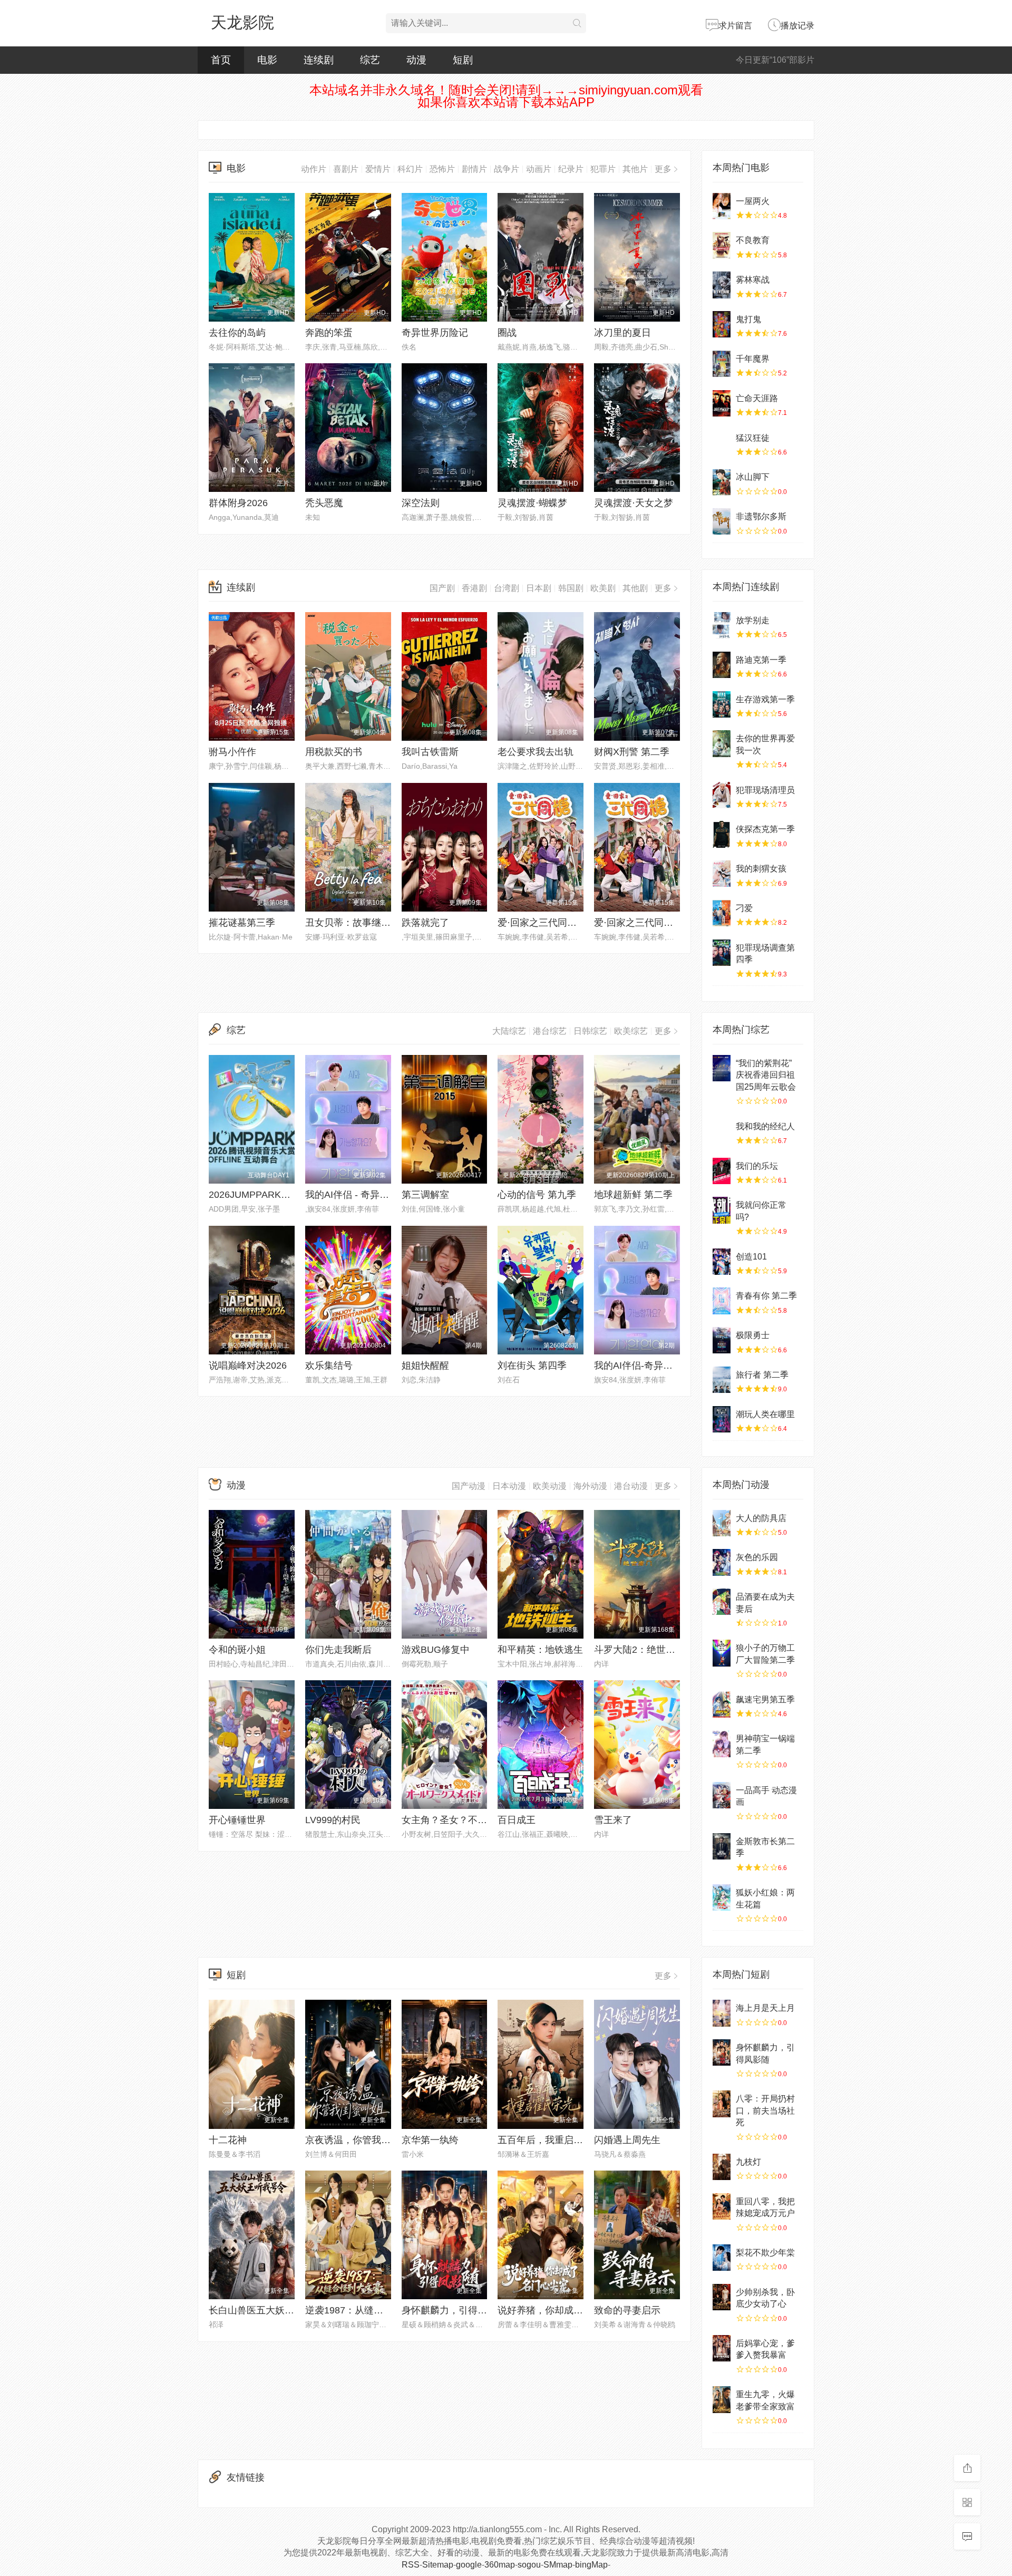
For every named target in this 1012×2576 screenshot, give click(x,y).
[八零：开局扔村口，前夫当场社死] (722, 2104)
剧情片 (474, 169)
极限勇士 (753, 1335)
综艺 (370, 60)
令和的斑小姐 (237, 1650)
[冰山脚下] (722, 482)
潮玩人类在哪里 (765, 1414)
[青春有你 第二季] (722, 1301)
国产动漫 (469, 1486)
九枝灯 (748, 2162)
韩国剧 (571, 588)
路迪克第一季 (761, 660)
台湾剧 (507, 588)
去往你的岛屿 (237, 333)
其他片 (635, 169)
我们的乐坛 (757, 1166)
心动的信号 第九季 (537, 1195)
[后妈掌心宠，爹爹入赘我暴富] (722, 2348)
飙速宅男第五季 (765, 1699)
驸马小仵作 (232, 752)
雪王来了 (613, 1820)
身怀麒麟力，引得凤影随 (454, 2310)
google (469, 2565)
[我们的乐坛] (722, 1171)
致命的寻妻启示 (627, 2310)
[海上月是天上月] (722, 2013)
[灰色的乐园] (722, 1562)
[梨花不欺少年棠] (722, 2258)
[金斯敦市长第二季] (722, 1846)
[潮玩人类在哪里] (722, 1419)
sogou (529, 2565)
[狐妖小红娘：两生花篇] (722, 1897)
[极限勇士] (722, 1340)
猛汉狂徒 (753, 438)
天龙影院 (242, 22)
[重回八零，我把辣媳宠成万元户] (722, 2206)
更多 (663, 169)
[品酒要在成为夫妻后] (722, 1602)
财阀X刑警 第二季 (632, 752)
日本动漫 (509, 1486)
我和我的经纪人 (765, 1126)
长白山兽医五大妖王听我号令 (270, 2310)
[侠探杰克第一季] (722, 834)
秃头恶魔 (324, 503)
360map (500, 2565)
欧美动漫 (550, 1486)
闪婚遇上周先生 (627, 2140)
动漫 (416, 60)
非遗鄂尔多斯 (761, 516)
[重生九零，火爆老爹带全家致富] (722, 2399)
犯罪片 (603, 169)
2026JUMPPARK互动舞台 (264, 1195)
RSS (411, 2565)
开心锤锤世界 (237, 1820)
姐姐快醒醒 (425, 1366)
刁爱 (744, 908)
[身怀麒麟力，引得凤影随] (722, 2052)
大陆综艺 (509, 1031)
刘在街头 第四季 (532, 1366)
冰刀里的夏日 (622, 333)
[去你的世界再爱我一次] (722, 743)
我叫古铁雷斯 (430, 752)
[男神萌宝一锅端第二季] (722, 1744)
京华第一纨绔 (430, 2140)
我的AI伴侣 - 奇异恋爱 (352, 1195)
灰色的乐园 (757, 1557)
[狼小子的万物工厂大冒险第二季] (722, 1653)
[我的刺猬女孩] (722, 874)
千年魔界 (753, 359)
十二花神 (228, 2140)
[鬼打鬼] (722, 324)
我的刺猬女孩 (761, 869)
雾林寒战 (753, 280)
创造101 (751, 1257)
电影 (267, 60)
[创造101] (722, 1262)
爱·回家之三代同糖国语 (643, 923)
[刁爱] (722, 913)
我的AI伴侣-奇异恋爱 (638, 1366)
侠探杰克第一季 (765, 829)
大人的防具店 (761, 1518)
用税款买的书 (334, 752)
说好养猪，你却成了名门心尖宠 (564, 2310)
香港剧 (474, 588)
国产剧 (442, 588)
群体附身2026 (238, 503)
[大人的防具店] (722, 1523)
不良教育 (753, 240)
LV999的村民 (333, 1820)
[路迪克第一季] (722, 665)
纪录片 (571, 169)
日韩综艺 (590, 1031)
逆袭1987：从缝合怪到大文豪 (368, 2310)
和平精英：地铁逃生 (540, 1650)
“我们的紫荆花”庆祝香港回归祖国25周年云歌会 (766, 1075)
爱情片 (378, 169)
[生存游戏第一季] (722, 704)
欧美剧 (603, 588)
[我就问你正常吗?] (722, 1210)
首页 (221, 60)
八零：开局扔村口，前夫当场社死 (765, 2110)
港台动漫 (631, 1486)
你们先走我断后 (338, 1650)
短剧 (463, 60)
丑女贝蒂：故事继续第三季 (362, 923)
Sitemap (438, 2565)
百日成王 (517, 1820)
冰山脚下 (753, 477)
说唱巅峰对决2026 (248, 1366)
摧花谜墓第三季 (242, 923)
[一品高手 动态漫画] (722, 1795)
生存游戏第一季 (765, 699)
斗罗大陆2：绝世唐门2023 (650, 1650)
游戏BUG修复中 (436, 1650)
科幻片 (410, 169)
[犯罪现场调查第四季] (722, 953)
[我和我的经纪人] (722, 1131)
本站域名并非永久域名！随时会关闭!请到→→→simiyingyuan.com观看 (506, 90)
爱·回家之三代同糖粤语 (547, 923)
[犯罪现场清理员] (722, 795)
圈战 (507, 333)
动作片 (314, 169)
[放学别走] (722, 625)
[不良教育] (722, 245)
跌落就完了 (425, 923)
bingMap (591, 2565)
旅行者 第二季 (762, 1375)
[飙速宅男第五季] (722, 1705)
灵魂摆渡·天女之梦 (634, 503)
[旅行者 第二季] (722, 1380)
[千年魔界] (722, 364)
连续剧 (319, 60)
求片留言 (735, 26)
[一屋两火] (722, 206)
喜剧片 (346, 169)
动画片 (539, 169)
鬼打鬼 (748, 319)
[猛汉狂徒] (722, 443)
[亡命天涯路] (722, 403)
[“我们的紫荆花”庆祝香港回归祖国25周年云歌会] (722, 1068)
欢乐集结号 (329, 1366)
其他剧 (635, 588)
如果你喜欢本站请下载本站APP (506, 102)
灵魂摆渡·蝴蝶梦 (532, 503)
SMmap (558, 2565)
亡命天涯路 (757, 398)
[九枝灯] (722, 2167)
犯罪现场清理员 (765, 790)
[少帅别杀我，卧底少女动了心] (722, 2297)
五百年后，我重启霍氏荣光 (554, 2140)
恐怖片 (442, 169)
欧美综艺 (631, 1031)
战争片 (507, 169)
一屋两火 (753, 201)
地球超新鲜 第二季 (633, 1195)
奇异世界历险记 (435, 333)
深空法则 (421, 503)
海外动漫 (590, 1486)
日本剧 (539, 588)
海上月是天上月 (765, 2008)
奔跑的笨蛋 (329, 333)
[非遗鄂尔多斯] (722, 521)
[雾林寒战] (722, 285)
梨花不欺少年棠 (765, 2253)
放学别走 (753, 620)
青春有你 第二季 (766, 1296)
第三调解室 (425, 1195)
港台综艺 (550, 1031)
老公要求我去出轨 (536, 752)
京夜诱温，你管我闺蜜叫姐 (362, 2140)
